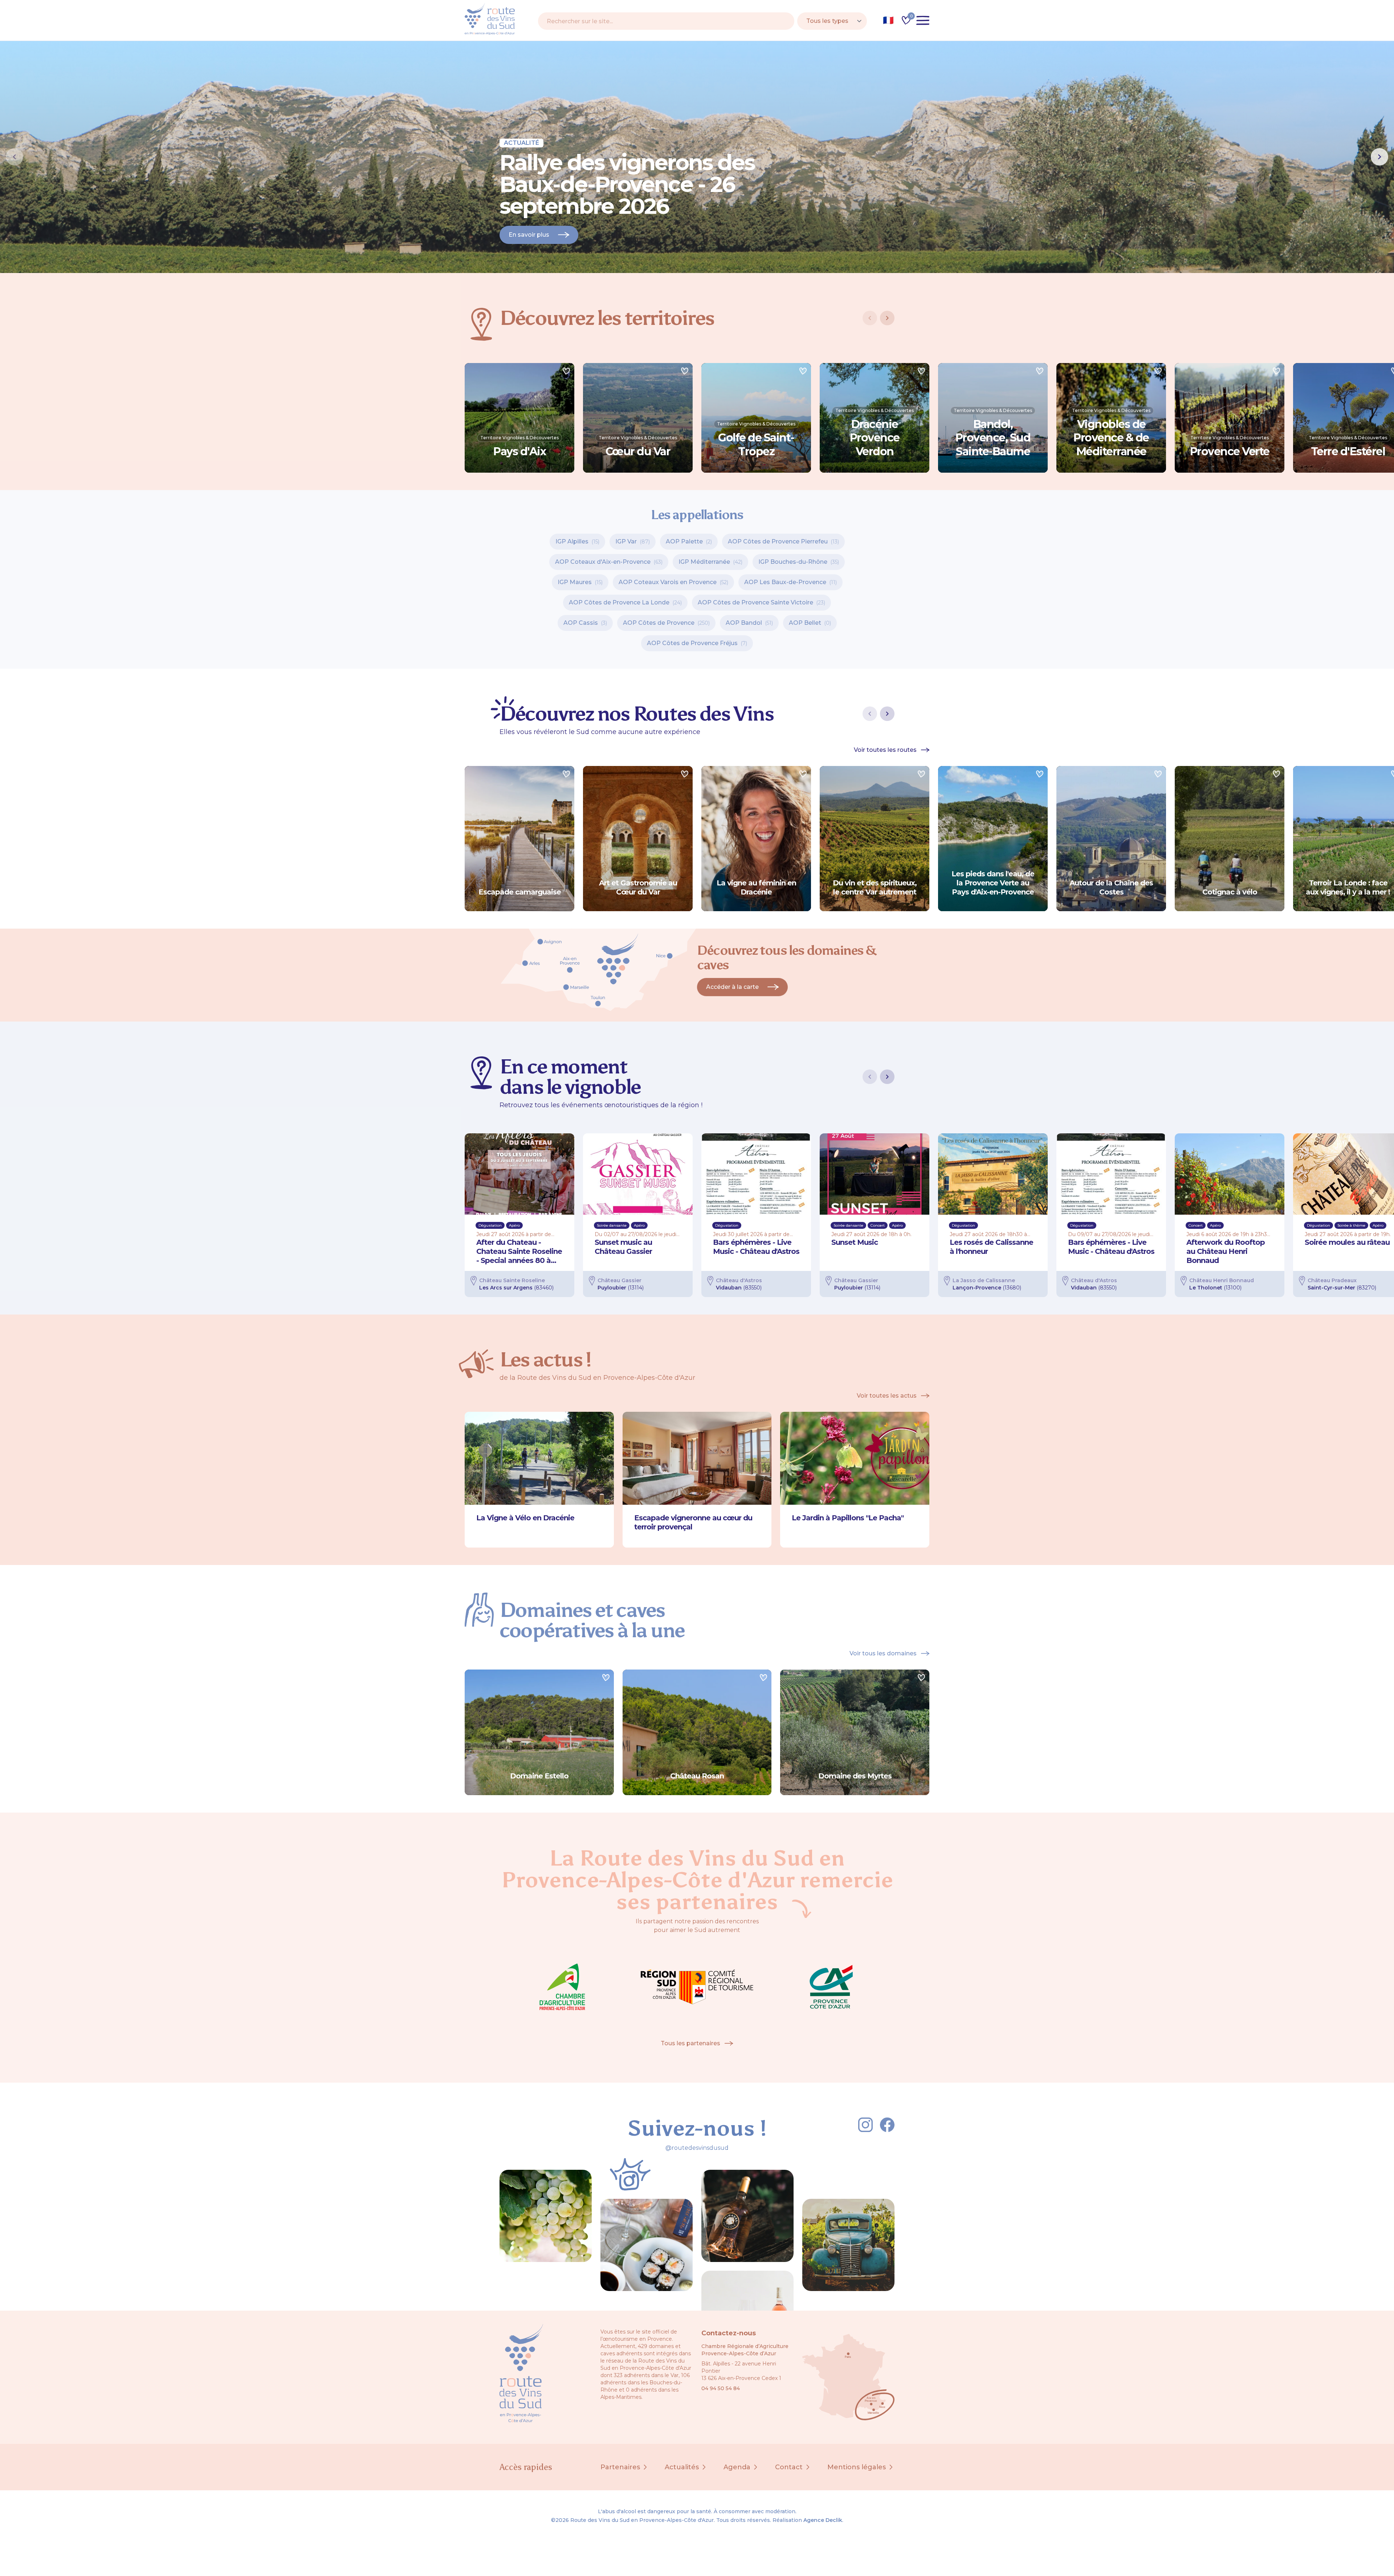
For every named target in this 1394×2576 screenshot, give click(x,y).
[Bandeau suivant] (1379, 157)
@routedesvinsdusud (697, 2148)
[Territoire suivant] (887, 318)
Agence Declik (823, 2520)
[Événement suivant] (887, 1077)
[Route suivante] (887, 714)
